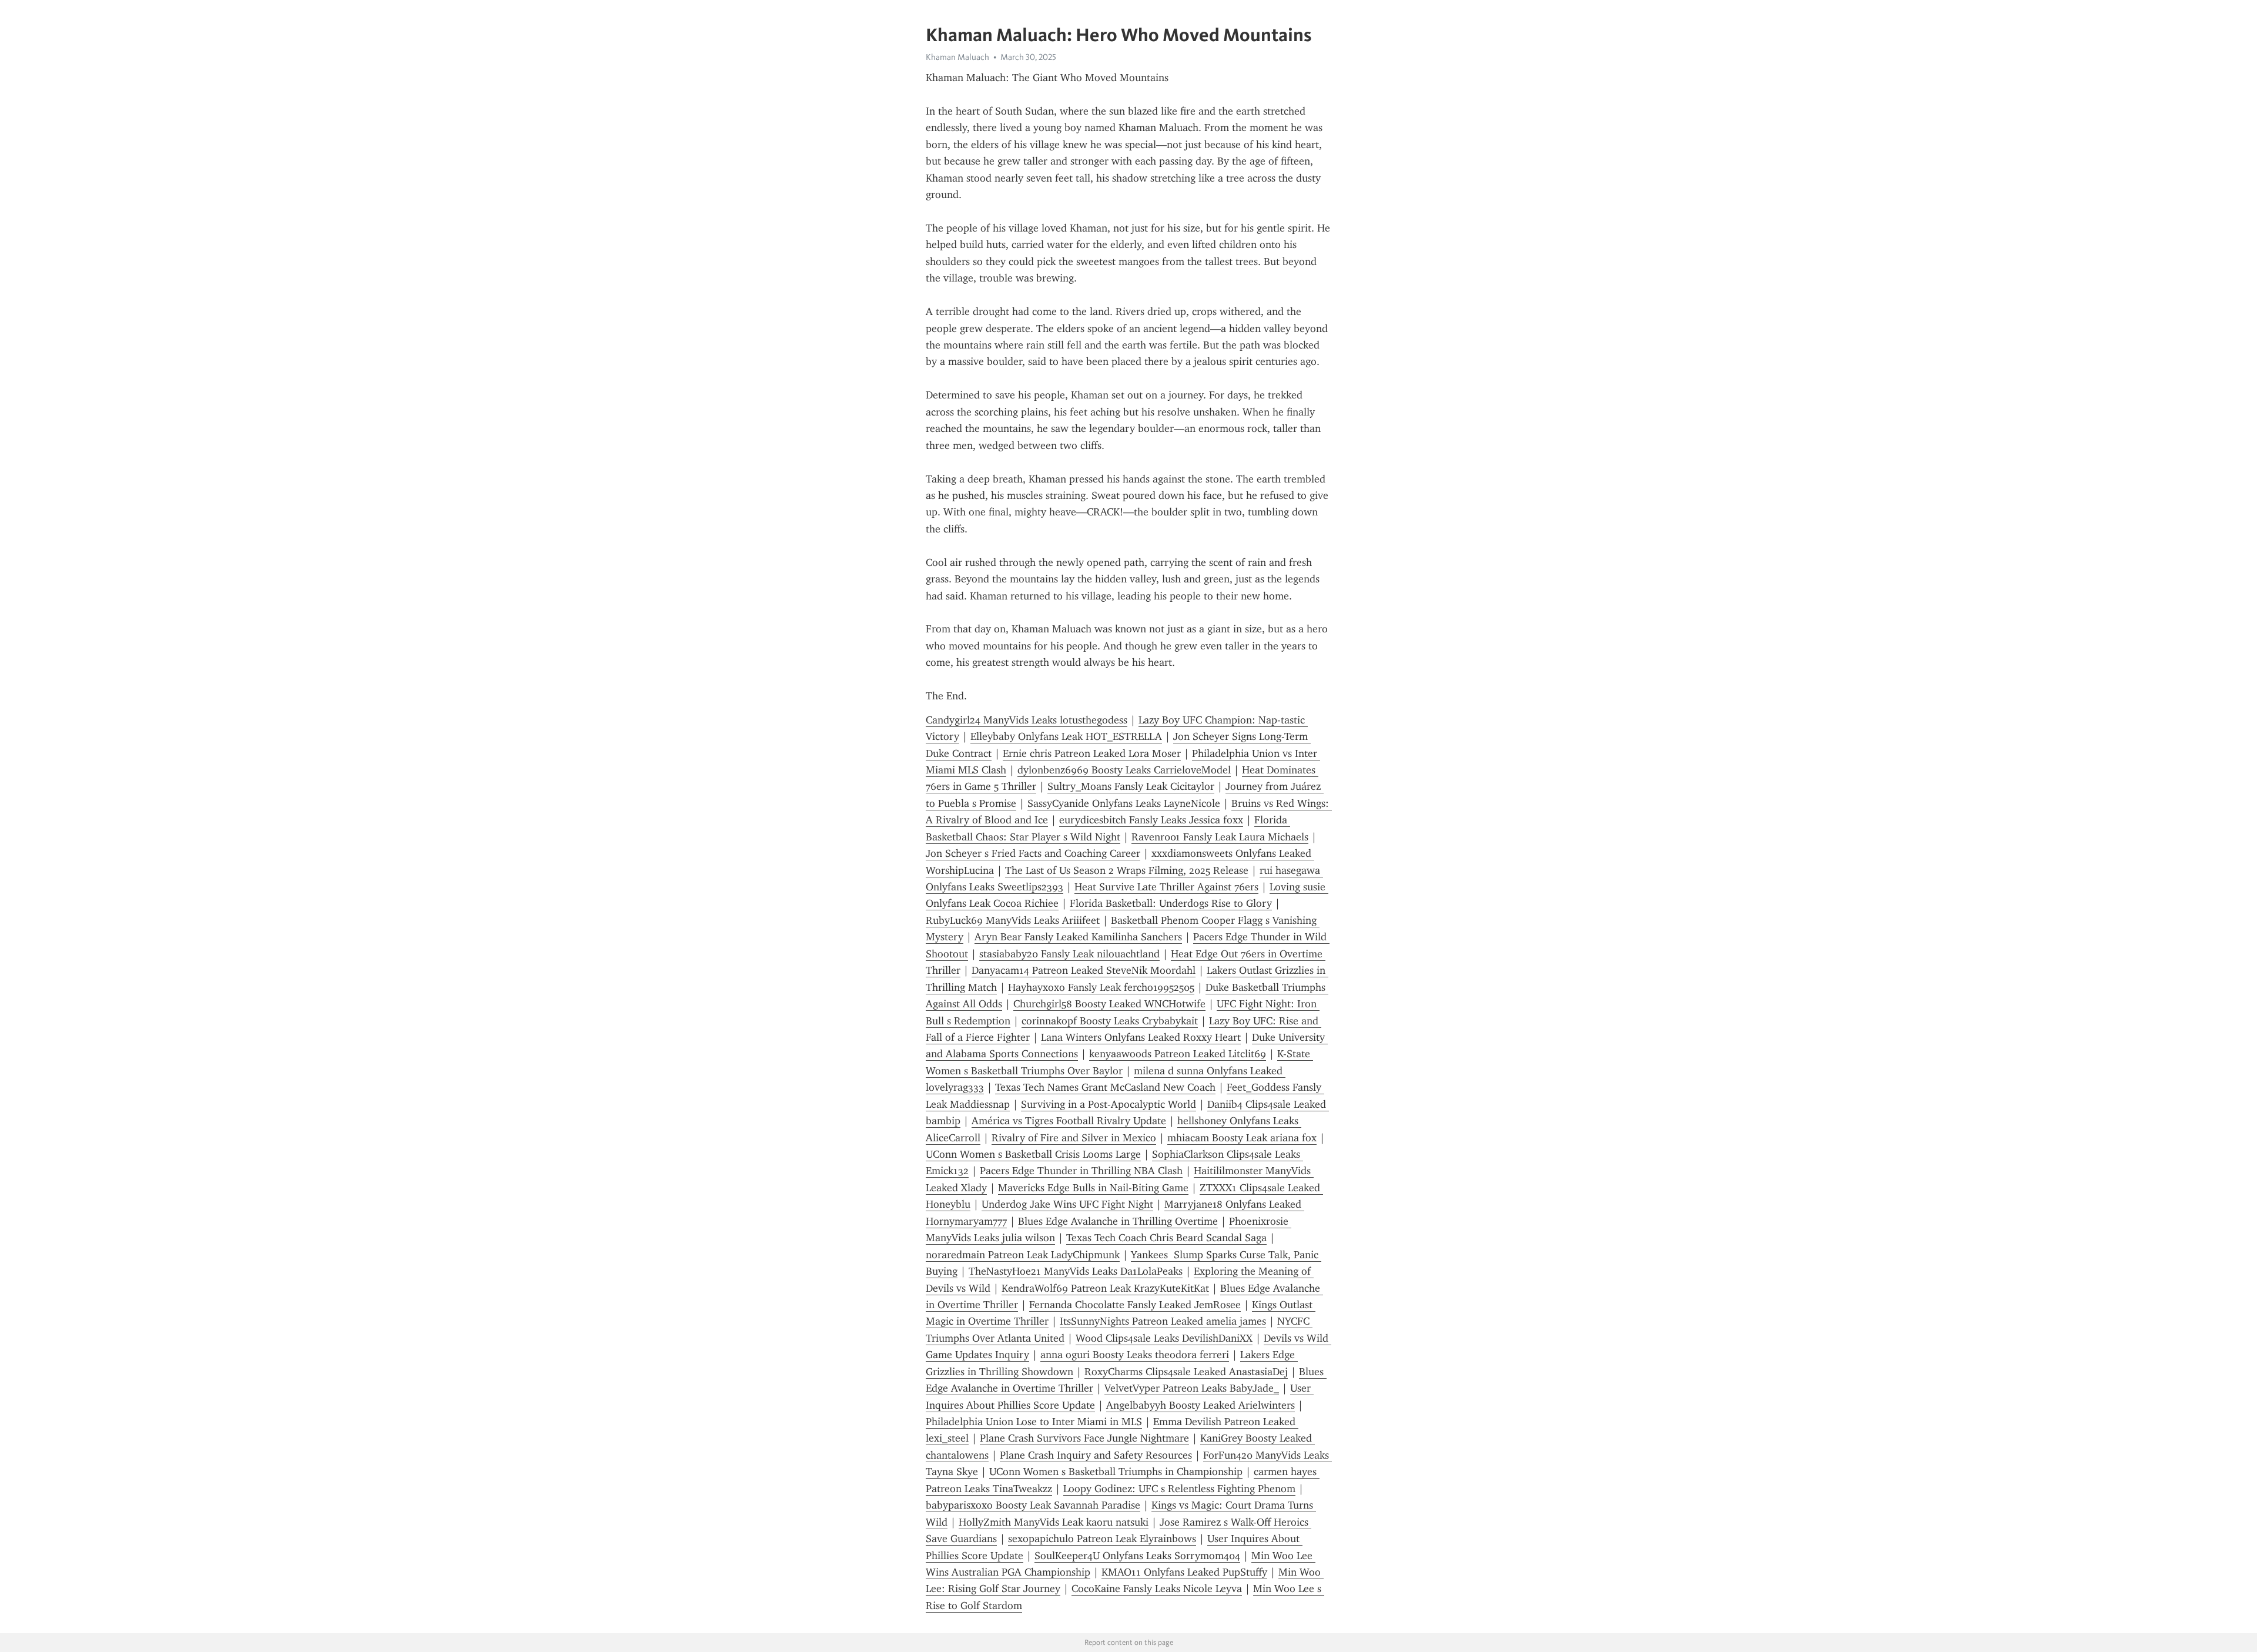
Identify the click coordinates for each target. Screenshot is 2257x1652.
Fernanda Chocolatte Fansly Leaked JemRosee (1135, 1305)
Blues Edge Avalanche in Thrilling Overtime (1118, 1221)
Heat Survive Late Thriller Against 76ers (1166, 887)
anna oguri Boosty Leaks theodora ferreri (1135, 1355)
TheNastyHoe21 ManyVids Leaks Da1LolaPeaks (1076, 1271)
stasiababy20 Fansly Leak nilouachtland (1069, 954)
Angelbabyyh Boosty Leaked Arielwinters (1201, 1405)
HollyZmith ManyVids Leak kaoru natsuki (1054, 1522)
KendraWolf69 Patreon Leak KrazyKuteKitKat (1105, 1288)
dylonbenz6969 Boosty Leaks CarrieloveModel (1124, 770)
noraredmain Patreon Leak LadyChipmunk (1023, 1255)
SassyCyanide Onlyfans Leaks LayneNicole (1124, 803)
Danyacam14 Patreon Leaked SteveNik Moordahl (1084, 970)
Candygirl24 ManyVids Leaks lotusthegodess (1027, 720)
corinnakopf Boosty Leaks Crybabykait (1110, 1021)
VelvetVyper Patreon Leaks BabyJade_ (1192, 1388)
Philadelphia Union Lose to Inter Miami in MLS (1034, 1422)
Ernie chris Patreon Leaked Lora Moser (1092, 753)
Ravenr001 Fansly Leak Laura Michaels (1220, 837)
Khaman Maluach (957, 57)
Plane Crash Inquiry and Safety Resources (1096, 1455)
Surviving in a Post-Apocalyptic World (1109, 1104)
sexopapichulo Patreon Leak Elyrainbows (1102, 1539)
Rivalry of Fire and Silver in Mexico (1074, 1138)
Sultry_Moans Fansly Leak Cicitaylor (1131, 786)
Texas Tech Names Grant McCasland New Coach (1105, 1087)
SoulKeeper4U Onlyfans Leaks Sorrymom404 (1137, 1556)
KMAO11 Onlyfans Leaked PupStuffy (1184, 1572)
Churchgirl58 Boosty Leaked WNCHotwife (1109, 1004)
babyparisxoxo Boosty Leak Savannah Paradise (1033, 1505)
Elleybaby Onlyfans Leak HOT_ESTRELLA (1066, 736)
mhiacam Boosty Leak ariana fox (1242, 1138)
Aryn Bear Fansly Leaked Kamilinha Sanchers (1078, 937)
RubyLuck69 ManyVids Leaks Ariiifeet (1013, 920)
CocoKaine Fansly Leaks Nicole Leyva (1157, 1589)
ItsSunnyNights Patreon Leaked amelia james (1163, 1321)
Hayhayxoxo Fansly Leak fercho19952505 (1101, 987)
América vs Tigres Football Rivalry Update (1069, 1121)
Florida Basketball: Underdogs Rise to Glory (1171, 903)
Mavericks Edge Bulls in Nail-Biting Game (1093, 1188)
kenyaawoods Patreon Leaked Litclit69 (1178, 1054)
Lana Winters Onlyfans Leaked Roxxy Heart (1141, 1037)
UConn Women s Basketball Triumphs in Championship (1116, 1472)
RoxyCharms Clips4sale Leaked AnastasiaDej (1186, 1372)
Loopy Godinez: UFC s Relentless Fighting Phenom (1179, 1489)
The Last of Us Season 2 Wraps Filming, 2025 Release (1127, 870)
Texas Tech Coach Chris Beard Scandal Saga (1166, 1238)
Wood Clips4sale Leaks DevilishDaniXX (1164, 1338)
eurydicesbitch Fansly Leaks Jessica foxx (1151, 820)
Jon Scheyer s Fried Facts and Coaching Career (1033, 853)
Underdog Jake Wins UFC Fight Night (1067, 1204)
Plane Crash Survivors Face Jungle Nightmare (1084, 1438)
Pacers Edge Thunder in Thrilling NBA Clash (1081, 1171)
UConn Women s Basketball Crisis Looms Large (1033, 1154)
